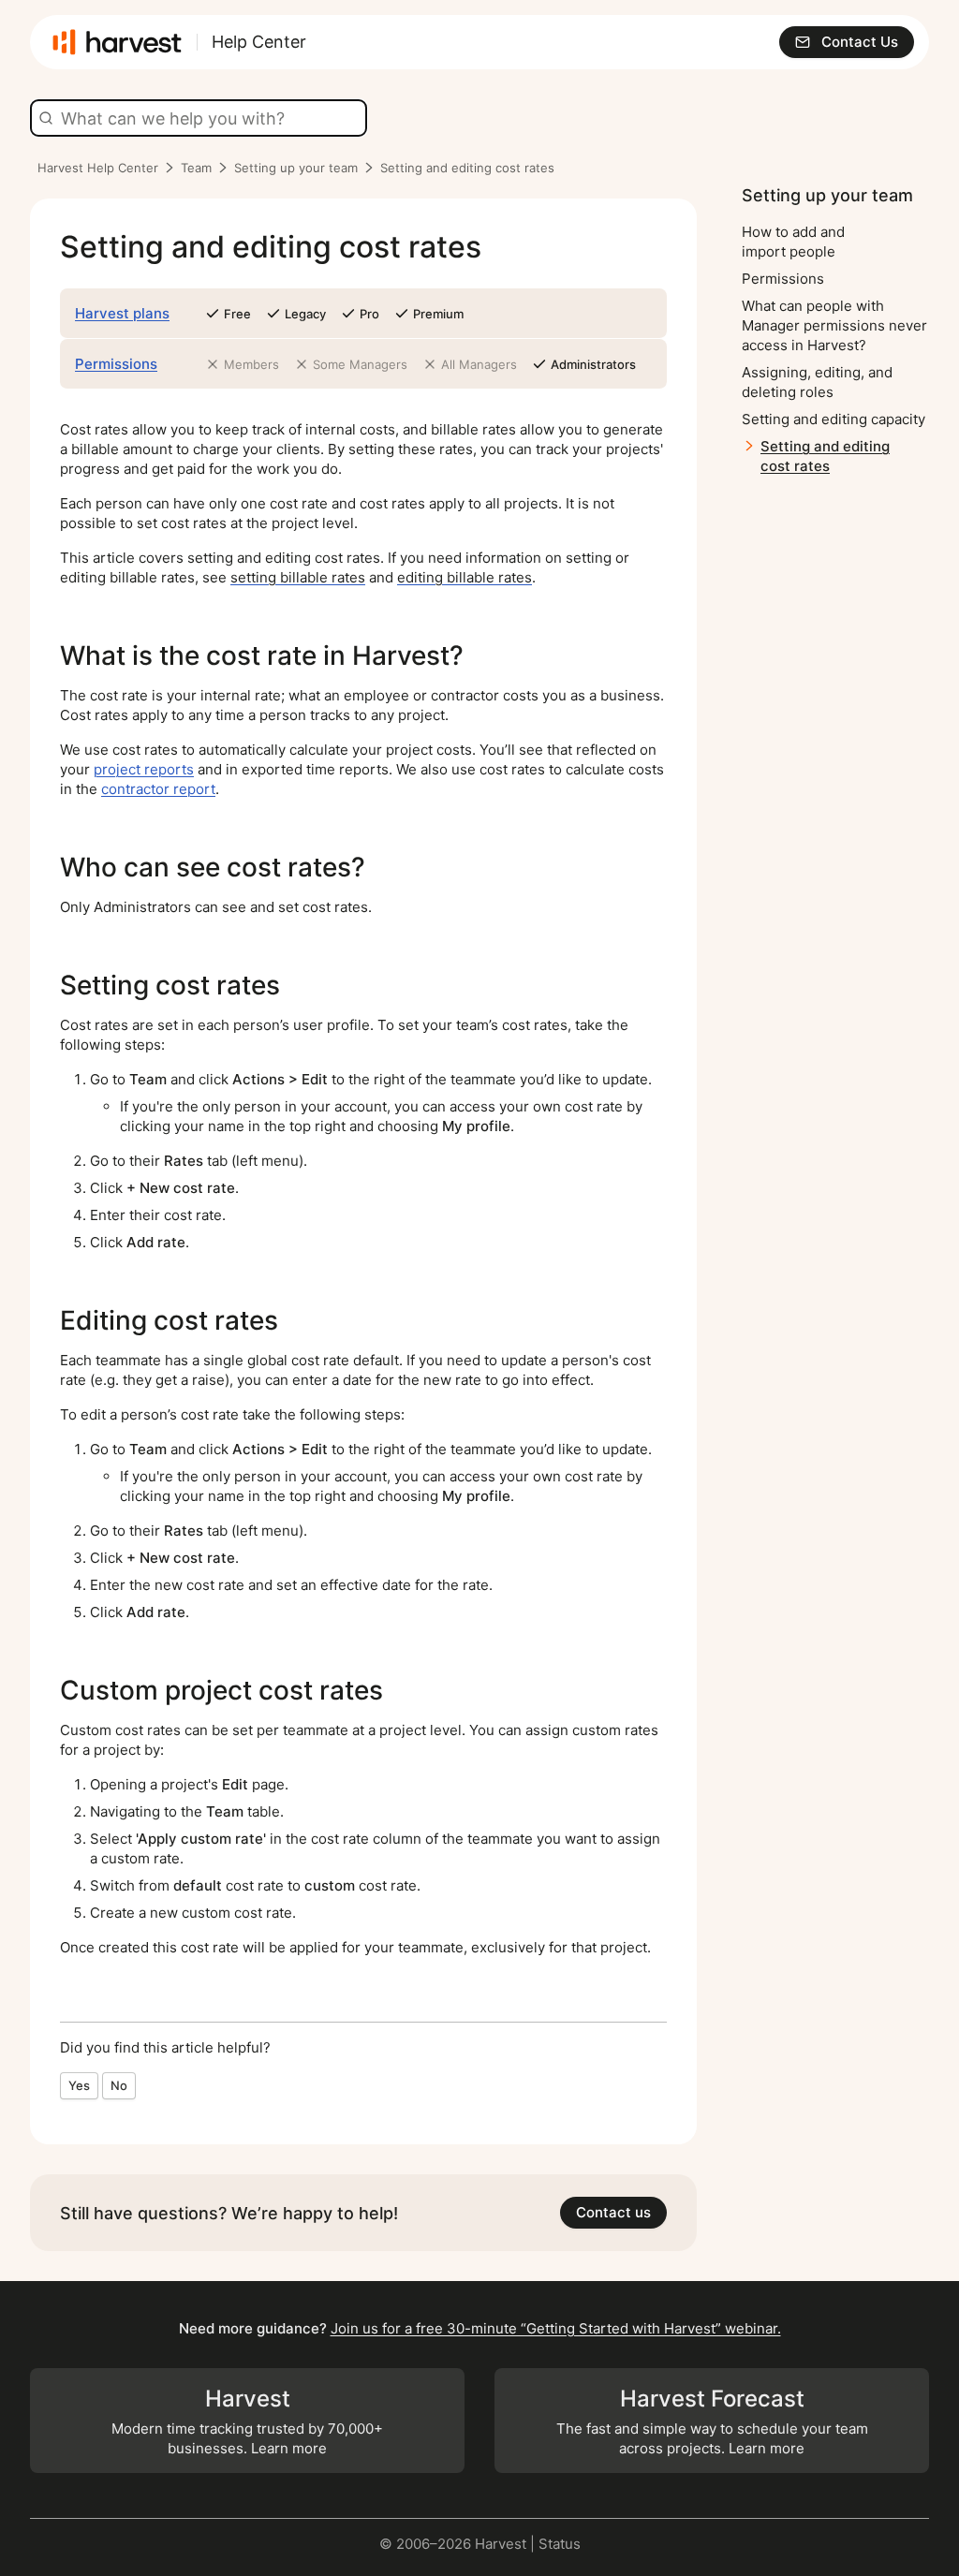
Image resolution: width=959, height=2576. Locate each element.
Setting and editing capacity (834, 419)
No (119, 2085)
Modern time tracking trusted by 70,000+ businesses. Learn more (247, 2421)
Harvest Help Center (98, 168)
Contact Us (860, 42)
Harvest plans (122, 313)
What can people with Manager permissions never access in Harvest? (834, 325)
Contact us (613, 2212)
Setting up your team (296, 168)
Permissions (116, 364)
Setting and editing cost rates (825, 456)
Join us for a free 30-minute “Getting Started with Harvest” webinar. (556, 2328)
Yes (79, 2085)
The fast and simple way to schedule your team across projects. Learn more (712, 2421)
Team (196, 168)
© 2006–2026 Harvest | (459, 2544)
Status (560, 2544)
